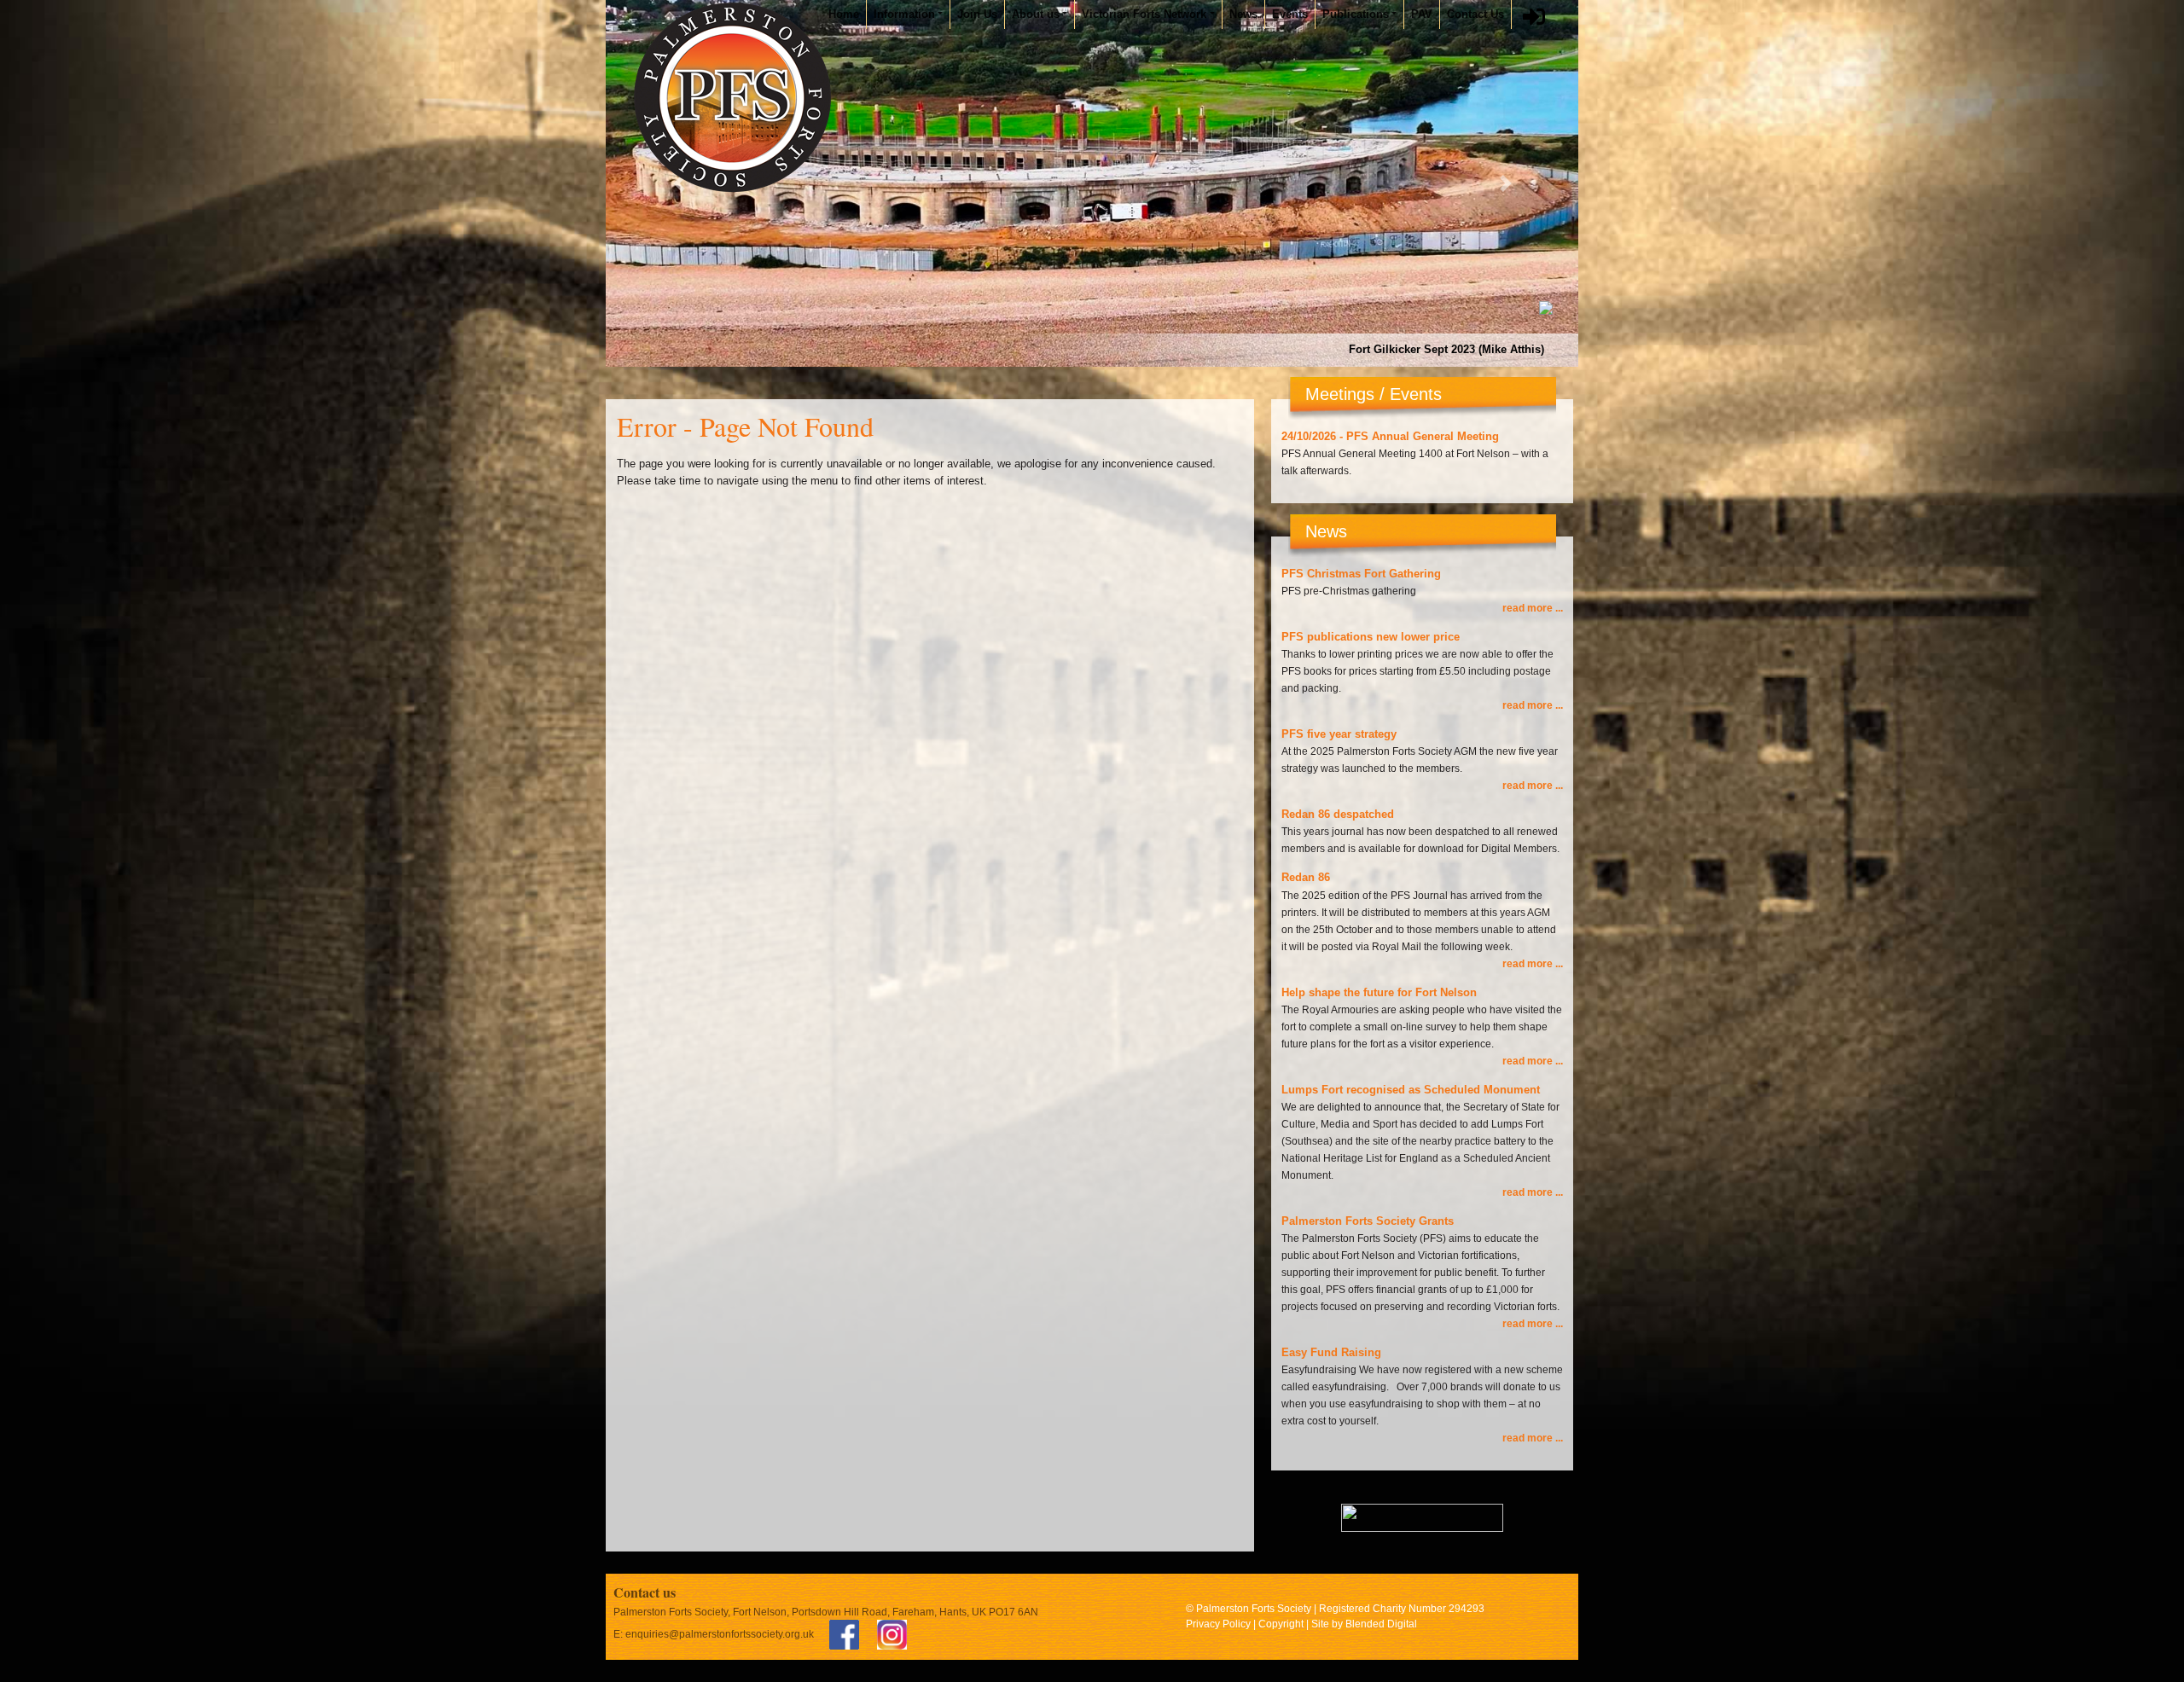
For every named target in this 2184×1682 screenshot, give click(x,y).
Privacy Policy (1218, 1624)
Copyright (1281, 1624)
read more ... (1533, 608)
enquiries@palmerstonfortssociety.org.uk (720, 1634)
